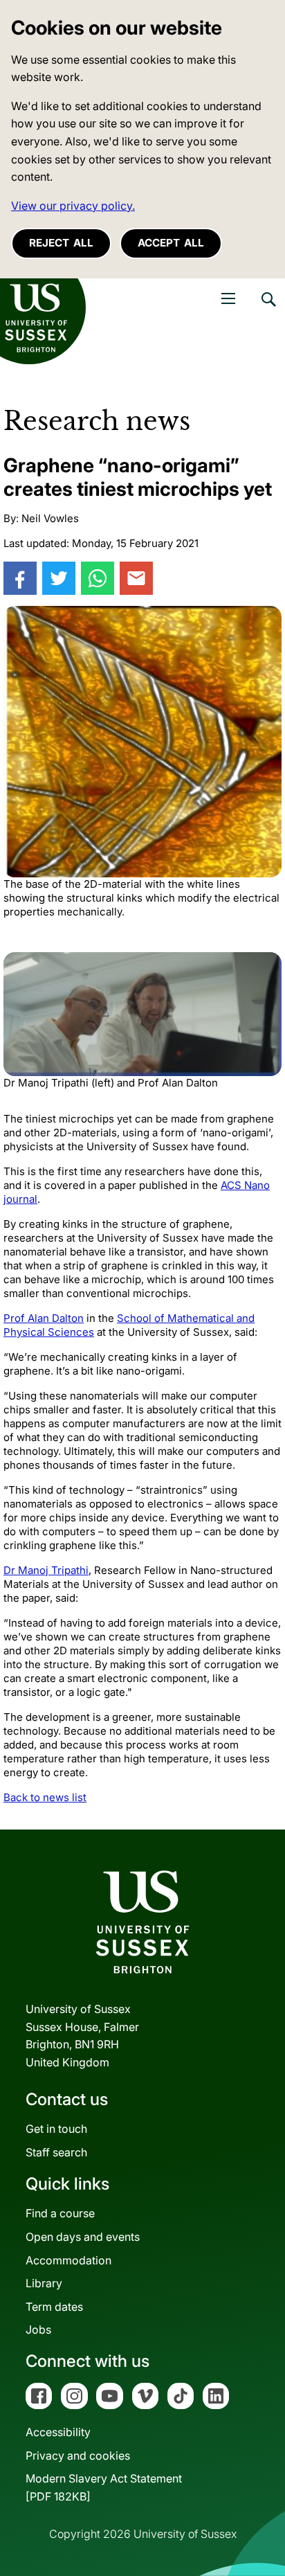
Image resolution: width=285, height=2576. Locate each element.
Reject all (61, 243)
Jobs (38, 2329)
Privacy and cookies (78, 2456)
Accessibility (58, 2432)
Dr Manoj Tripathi (46, 1570)
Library (44, 2283)
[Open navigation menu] (228, 298)
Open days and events (83, 2237)
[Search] (268, 310)
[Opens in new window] (20, 578)
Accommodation (68, 2260)
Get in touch (56, 2129)
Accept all (171, 243)
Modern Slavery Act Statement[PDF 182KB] (104, 2487)
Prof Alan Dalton (44, 1318)
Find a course (60, 2213)
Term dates (54, 2307)
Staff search (56, 2152)
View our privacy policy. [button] (73, 206)
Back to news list (45, 1797)
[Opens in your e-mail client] (136, 578)
